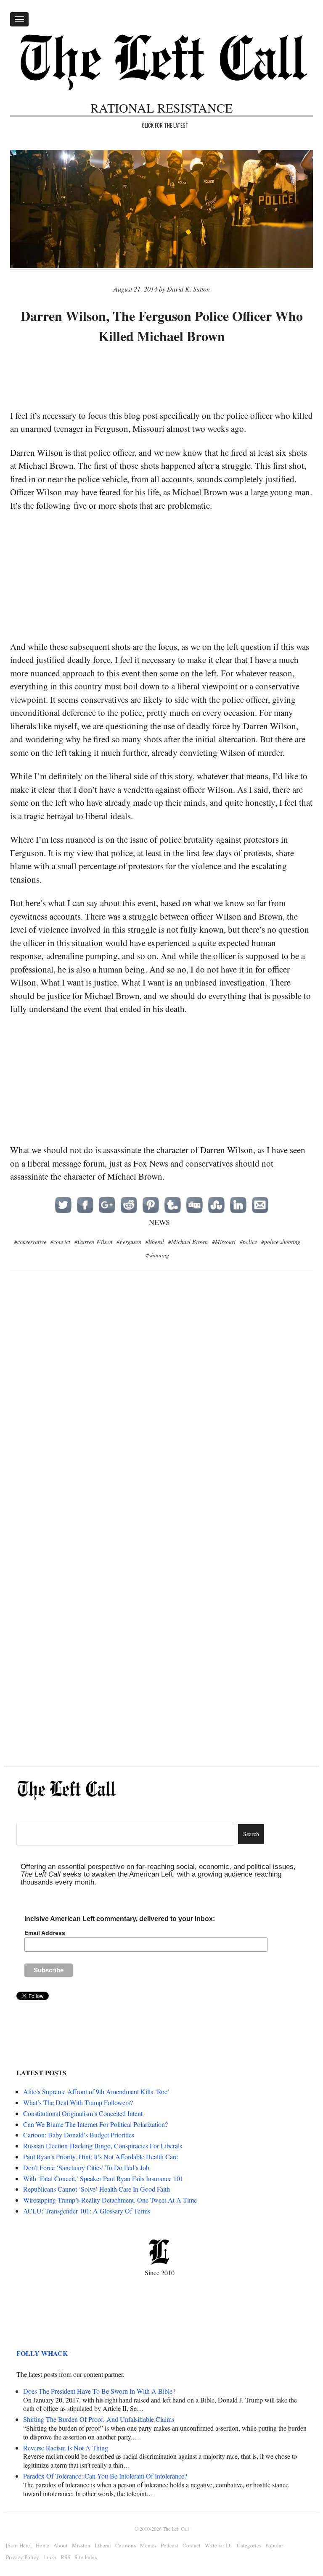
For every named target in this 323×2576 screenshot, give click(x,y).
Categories (249, 2545)
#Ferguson (129, 1242)
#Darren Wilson (93, 1242)
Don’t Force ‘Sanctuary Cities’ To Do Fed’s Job (86, 2167)
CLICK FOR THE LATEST (165, 125)
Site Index (86, 2557)
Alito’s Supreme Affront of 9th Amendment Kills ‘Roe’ (96, 2091)
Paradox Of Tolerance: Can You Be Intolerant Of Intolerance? (105, 2476)
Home (42, 2545)
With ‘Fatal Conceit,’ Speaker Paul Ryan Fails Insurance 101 (103, 2178)
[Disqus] (161, 1414)
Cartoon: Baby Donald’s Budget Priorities (79, 2135)
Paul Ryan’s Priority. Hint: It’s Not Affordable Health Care (101, 2157)
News (159, 1222)
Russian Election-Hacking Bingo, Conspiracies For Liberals (103, 2146)
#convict (60, 1242)
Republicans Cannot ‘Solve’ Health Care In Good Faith (97, 2189)
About (61, 2545)
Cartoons (126, 2545)
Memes (148, 2545)
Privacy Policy (23, 2557)
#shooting (158, 1255)
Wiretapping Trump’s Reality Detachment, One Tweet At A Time (110, 2200)
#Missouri (224, 1242)
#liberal (155, 1242)
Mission (81, 2545)
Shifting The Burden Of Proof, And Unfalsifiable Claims (99, 2419)
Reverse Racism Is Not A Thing (66, 2448)
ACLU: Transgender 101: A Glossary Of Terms (87, 2211)
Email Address (45, 1933)
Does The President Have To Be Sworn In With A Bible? (99, 2391)
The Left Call (176, 2529)
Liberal (103, 2545)
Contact (192, 2545)
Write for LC (219, 2545)
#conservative (30, 1242)
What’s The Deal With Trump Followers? (78, 2102)
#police (248, 1242)
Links (50, 2557)
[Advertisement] (163, 378)
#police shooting (281, 1242)
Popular (274, 2545)
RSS (65, 2557)
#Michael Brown (188, 1242)
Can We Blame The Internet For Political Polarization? (95, 2124)
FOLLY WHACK (42, 2353)
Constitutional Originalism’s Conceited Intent (83, 2113)
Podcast (169, 2545)
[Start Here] (19, 2545)
